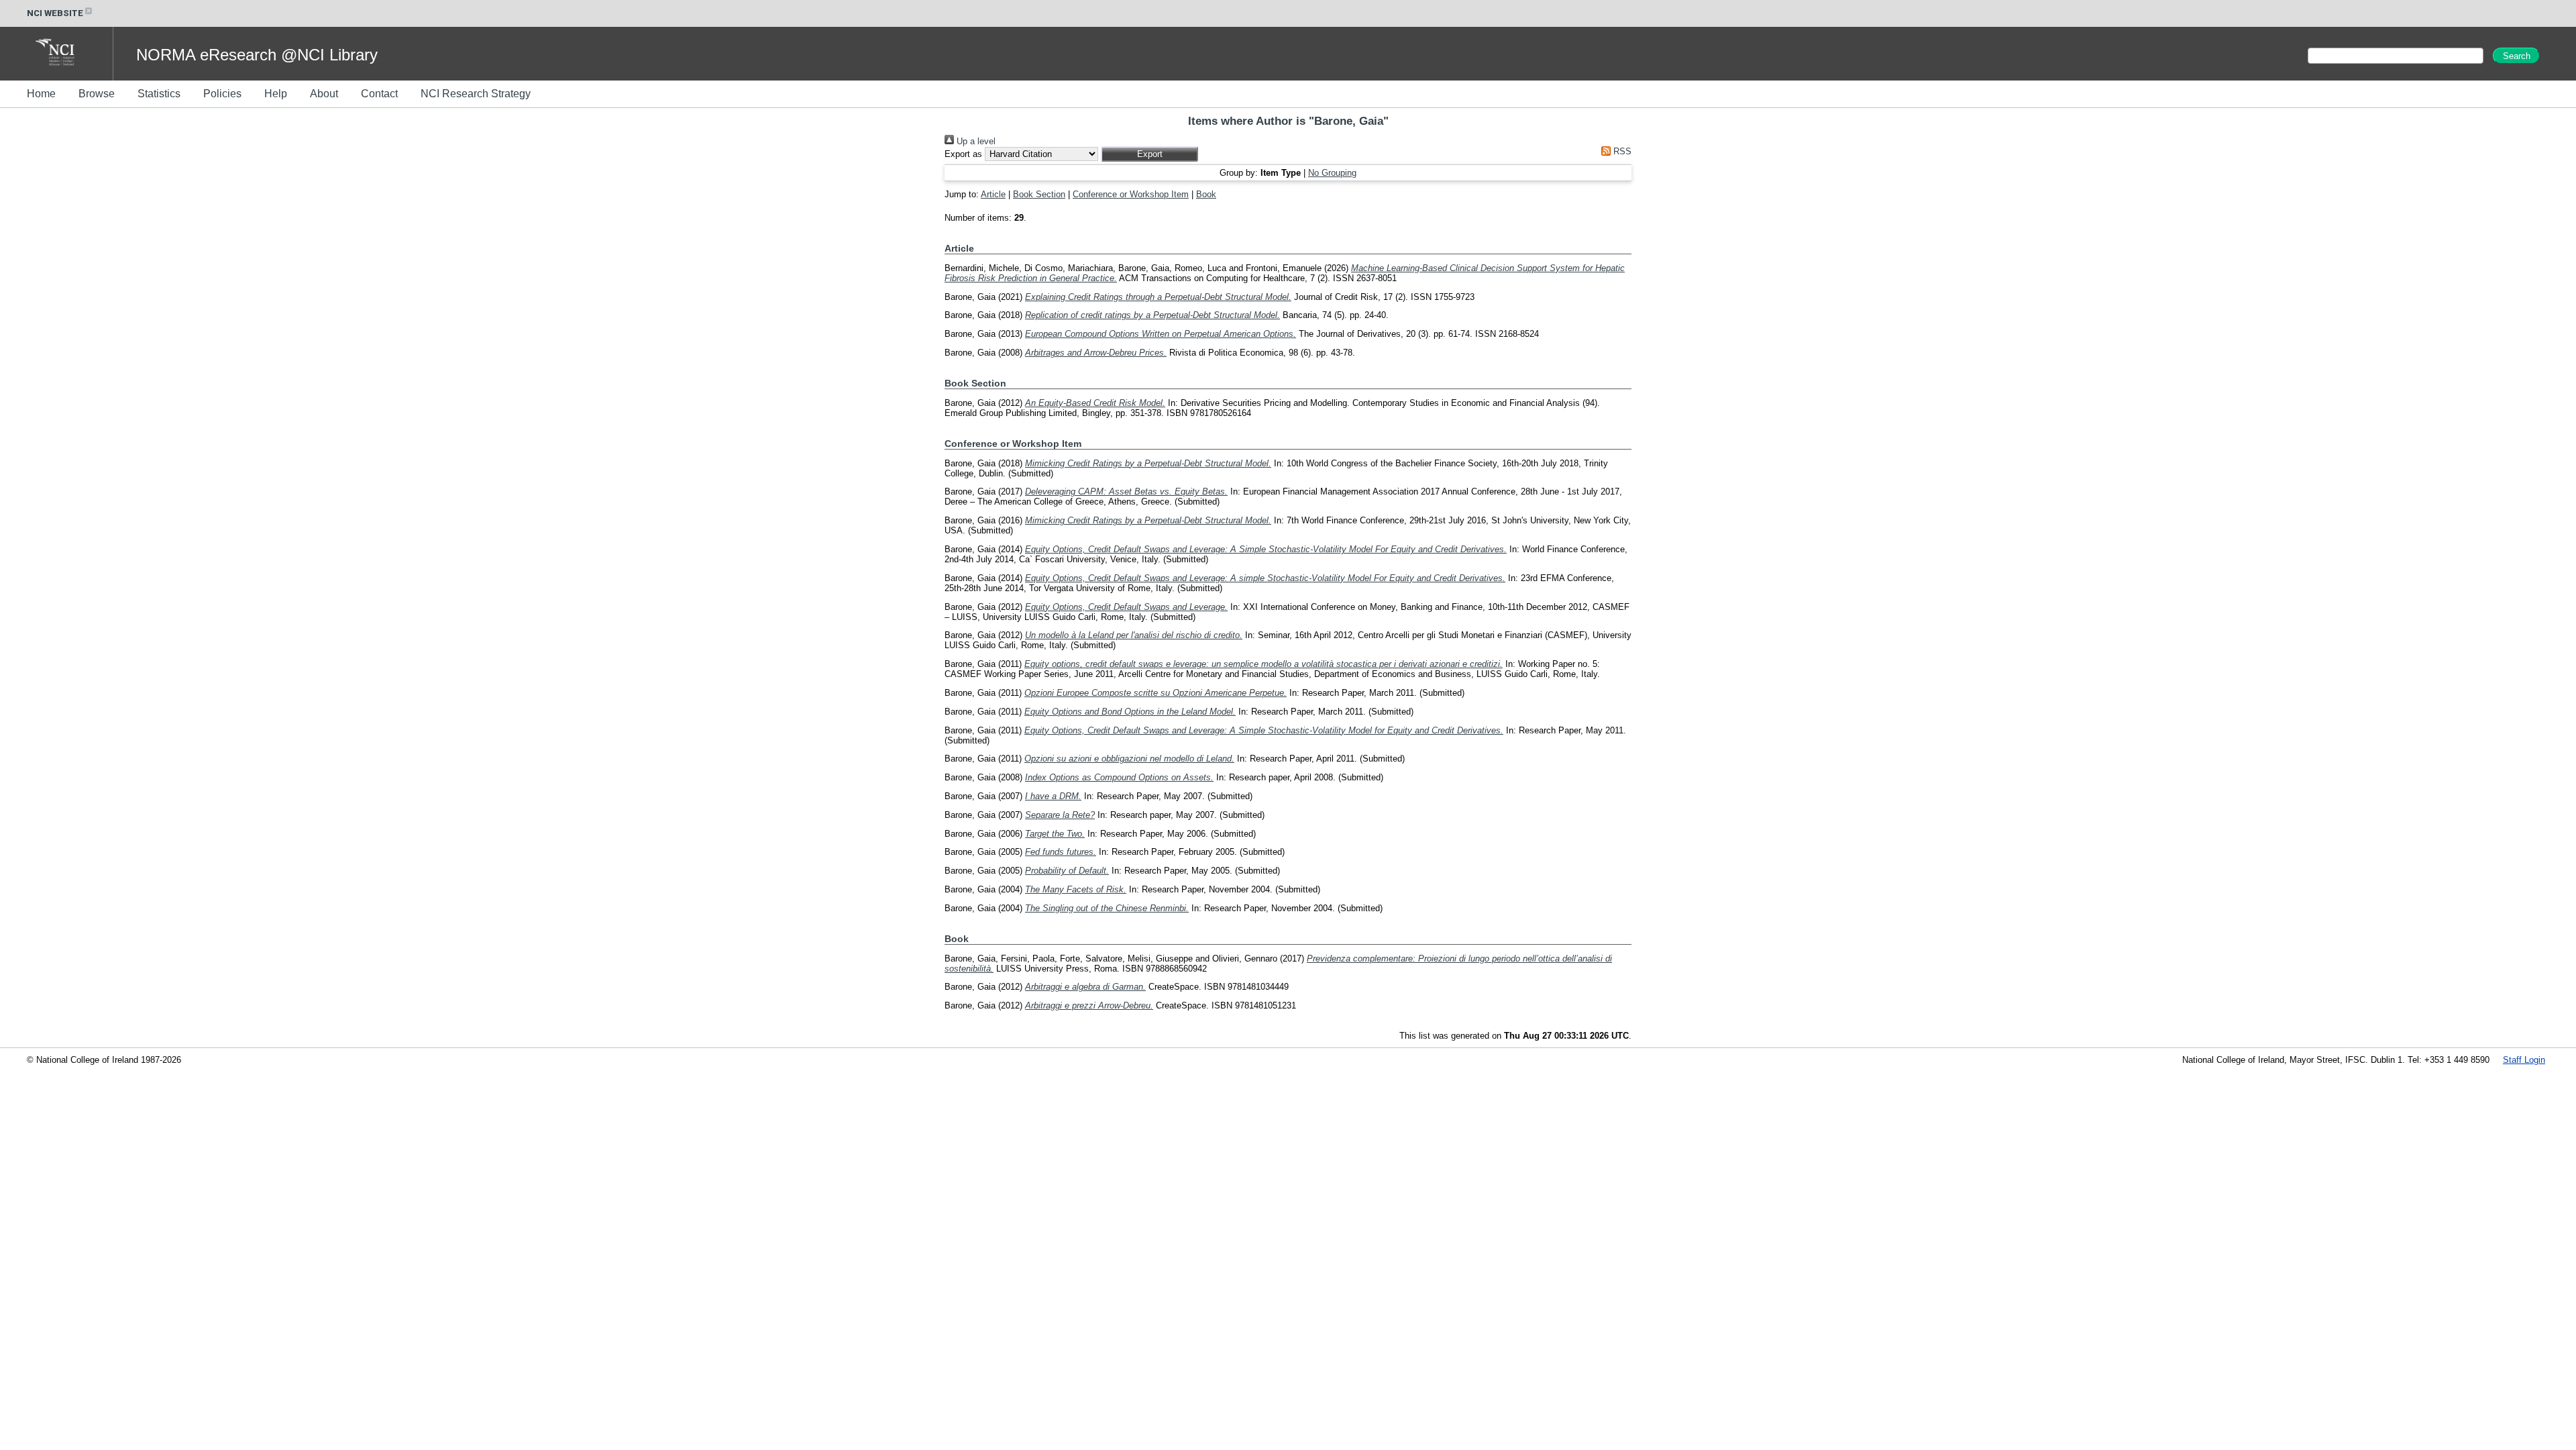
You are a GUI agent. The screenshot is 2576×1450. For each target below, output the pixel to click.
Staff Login (2524, 1060)
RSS (1621, 151)
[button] (1149, 154)
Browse (97, 94)
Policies (222, 94)
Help (276, 94)
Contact (379, 94)
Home (41, 94)
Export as (963, 154)
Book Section (1039, 194)
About (324, 94)
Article (993, 194)
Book (1206, 194)
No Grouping (1332, 173)
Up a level (975, 141)
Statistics (159, 94)
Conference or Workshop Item (1131, 194)
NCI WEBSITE (55, 13)
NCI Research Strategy (476, 94)
